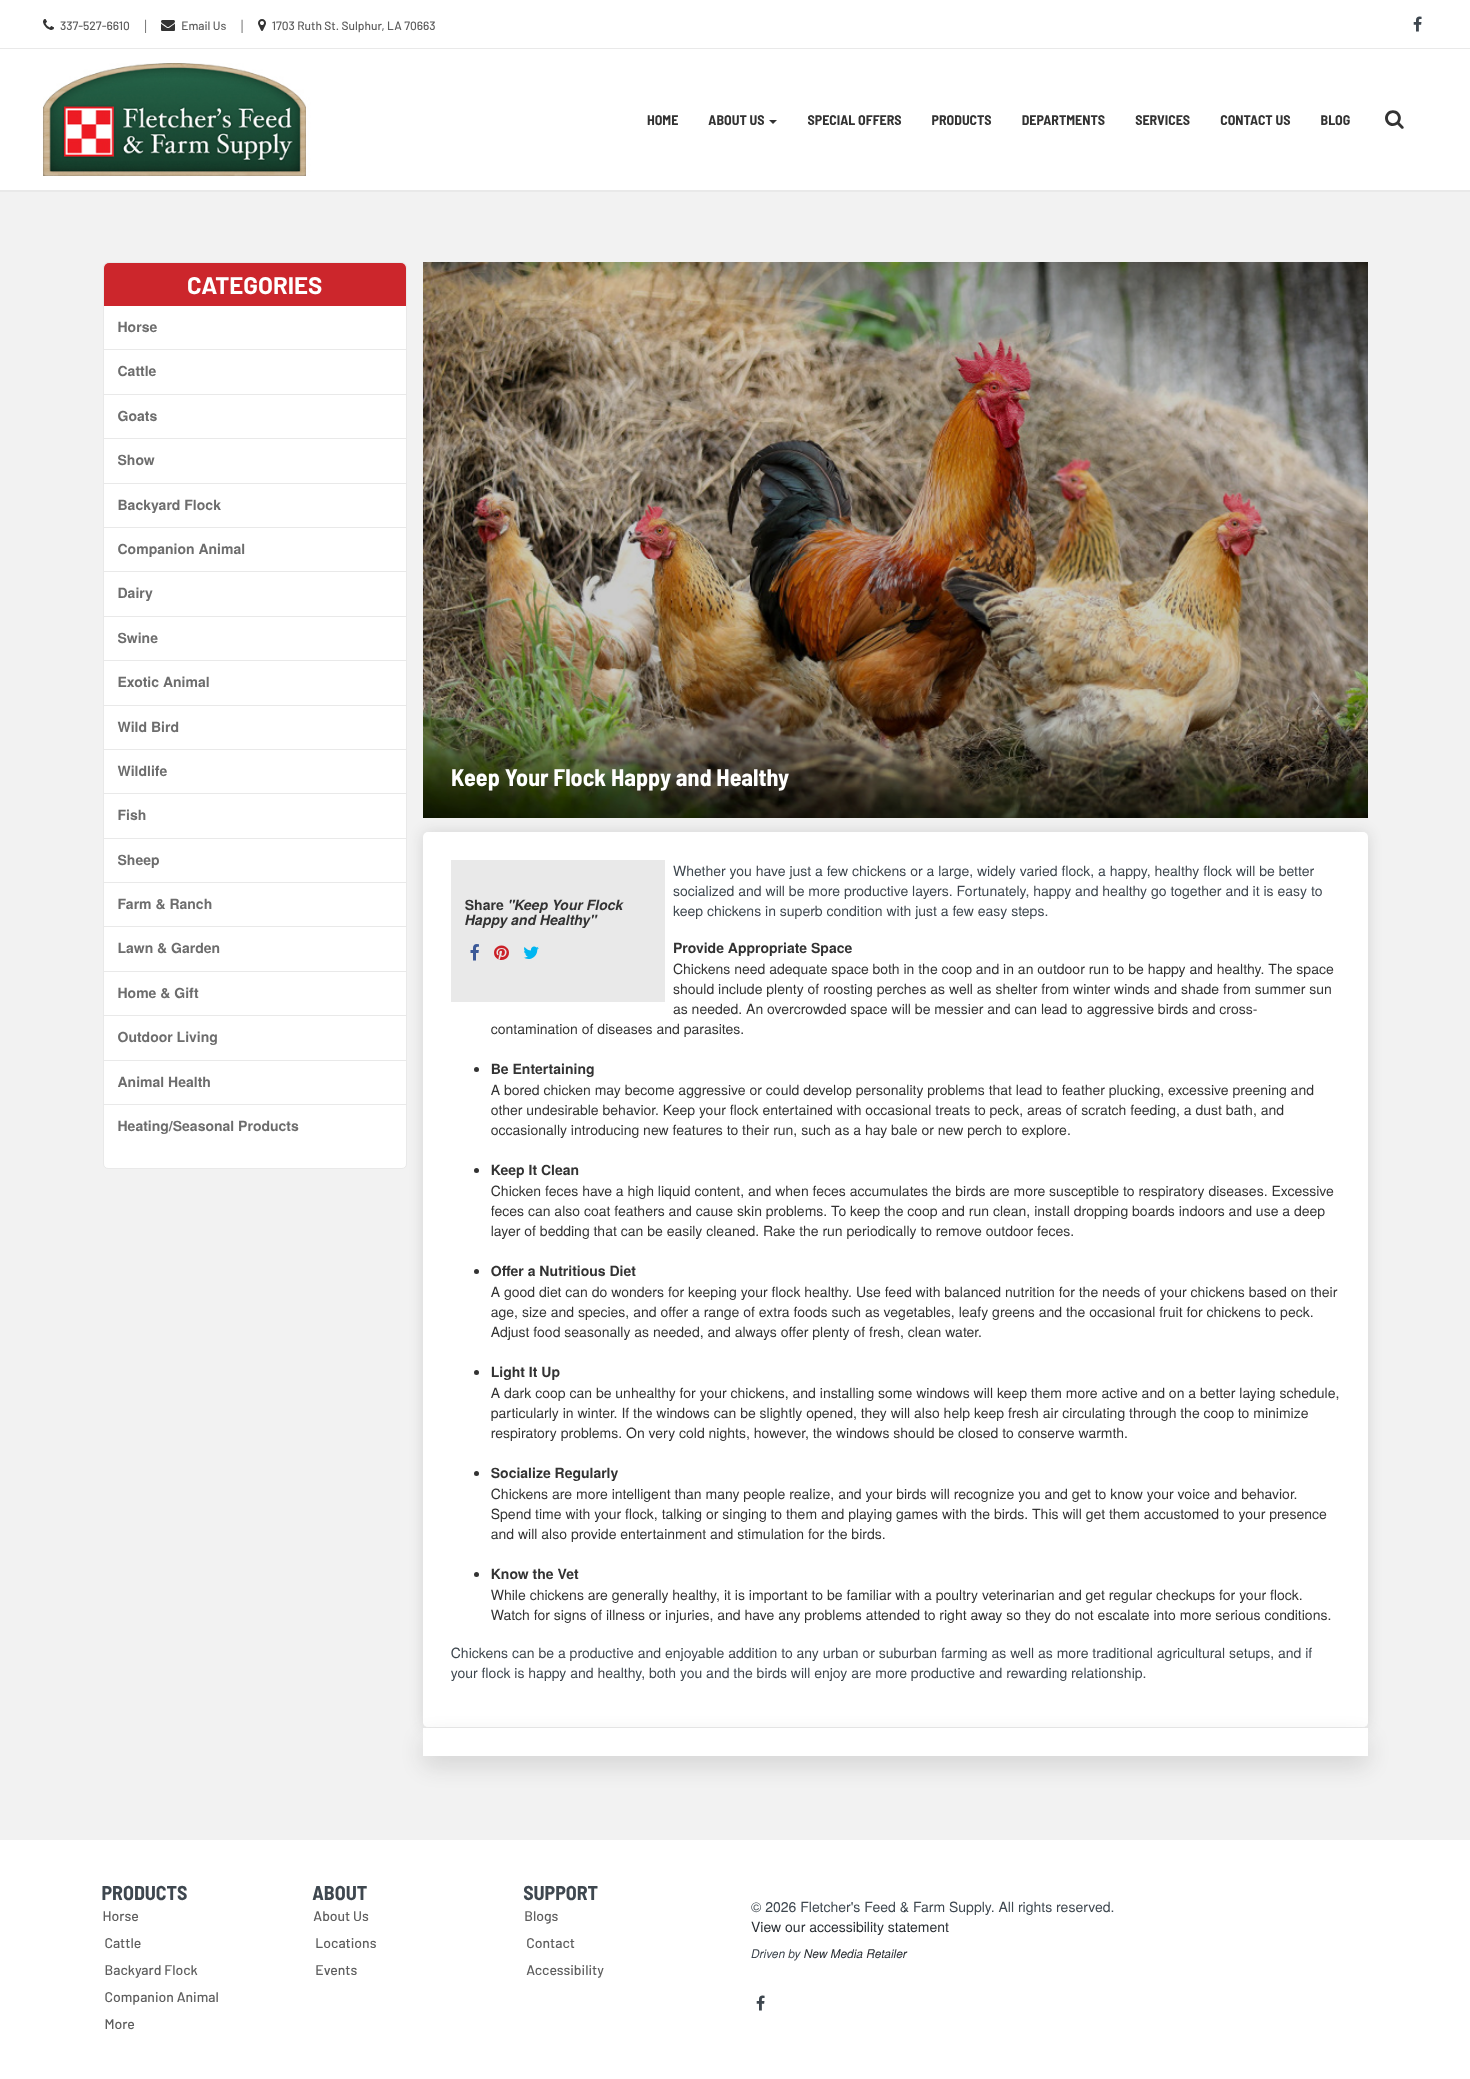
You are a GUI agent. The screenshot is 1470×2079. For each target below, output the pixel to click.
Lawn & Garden (169, 948)
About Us (341, 1915)
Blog (1336, 119)
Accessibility (565, 1969)
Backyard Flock (169, 505)
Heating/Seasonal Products (208, 1126)
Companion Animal (182, 549)
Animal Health (164, 1082)
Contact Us (1255, 119)
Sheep (139, 860)
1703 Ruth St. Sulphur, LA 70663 (354, 26)
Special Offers (854, 119)
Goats (138, 416)
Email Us (203, 26)
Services (1162, 119)
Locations (345, 1942)
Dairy (135, 593)
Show (136, 460)
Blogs (541, 1915)
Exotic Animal (164, 682)
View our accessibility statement (850, 1926)
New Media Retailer (855, 1954)
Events (336, 1969)
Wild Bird (148, 727)
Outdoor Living (168, 1037)
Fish (132, 815)
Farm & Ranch (165, 904)
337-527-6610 (95, 26)
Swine (138, 638)
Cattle (137, 371)
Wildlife (143, 771)
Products (962, 119)
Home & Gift (158, 993)
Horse (138, 327)
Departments (1063, 119)
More (120, 2023)
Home (662, 119)
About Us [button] (737, 119)
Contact (550, 1942)
